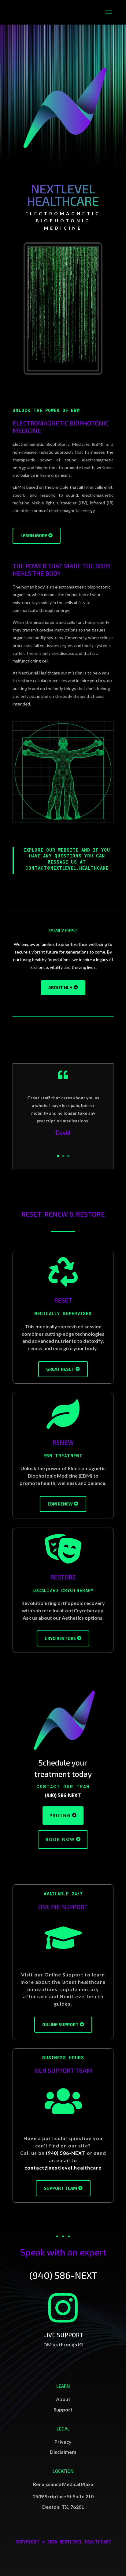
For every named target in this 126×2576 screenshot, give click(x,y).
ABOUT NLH (60, 987)
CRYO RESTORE (60, 1638)
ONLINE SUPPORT (60, 2024)
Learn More (34, 536)
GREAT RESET (60, 1369)
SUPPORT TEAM (60, 2188)
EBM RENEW (60, 1504)
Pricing (60, 1815)
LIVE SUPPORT (63, 2335)
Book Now (60, 1839)
